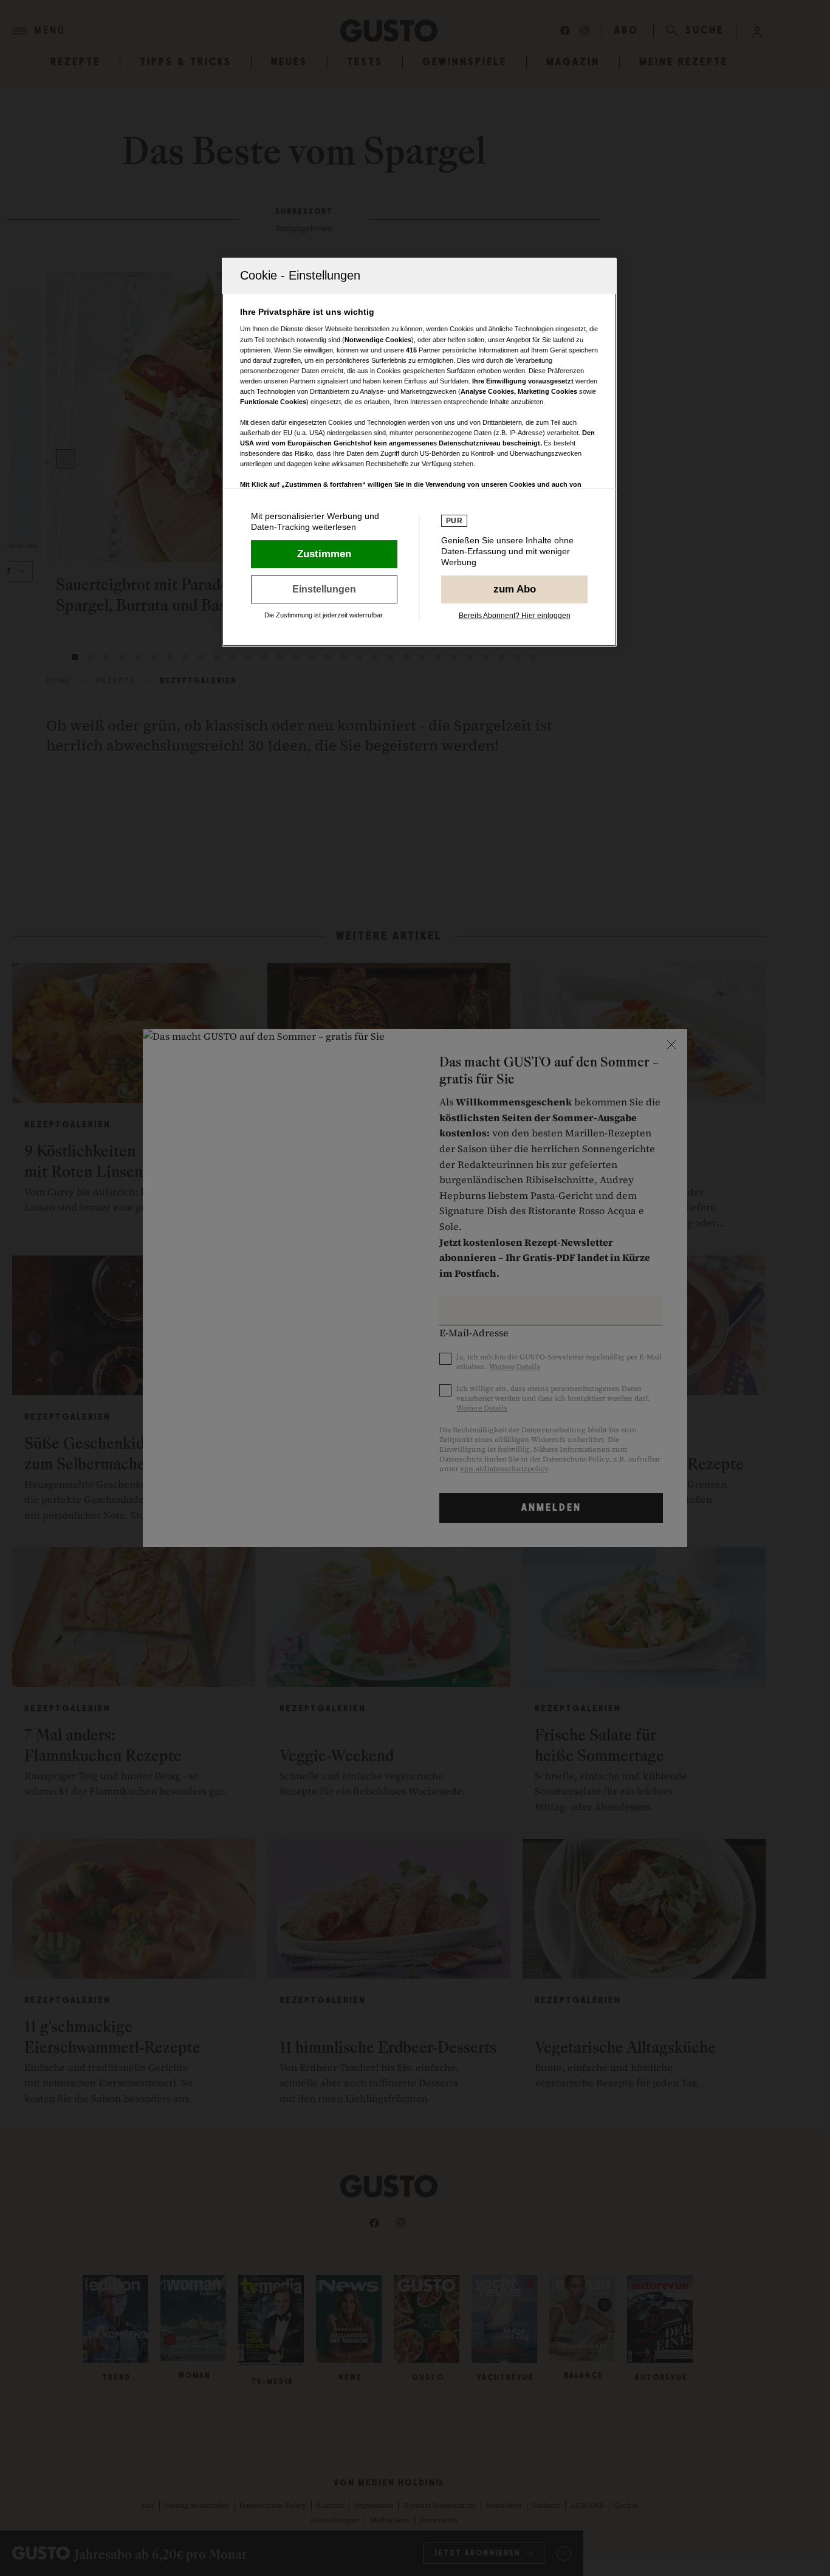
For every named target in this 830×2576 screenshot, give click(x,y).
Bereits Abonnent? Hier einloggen (515, 616)
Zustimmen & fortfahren (324, 554)
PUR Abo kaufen (514, 589)
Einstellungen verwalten (324, 589)
